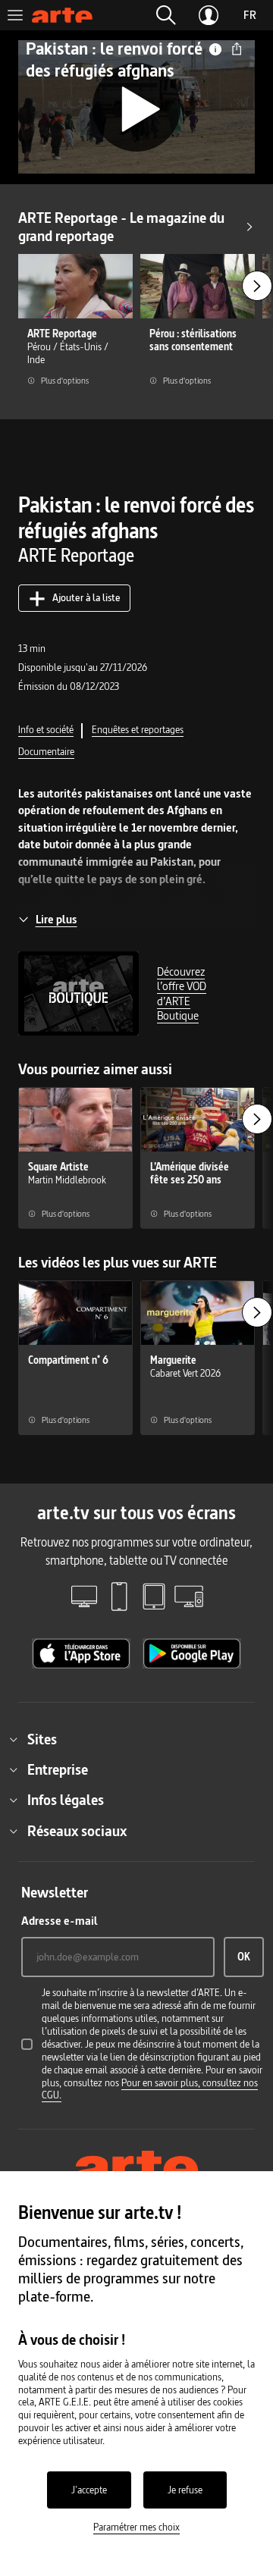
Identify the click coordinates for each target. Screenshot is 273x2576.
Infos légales (66, 1800)
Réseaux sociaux (77, 1831)
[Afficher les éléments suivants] (257, 286)
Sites (42, 1739)
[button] (166, 15)
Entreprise (58, 1769)
